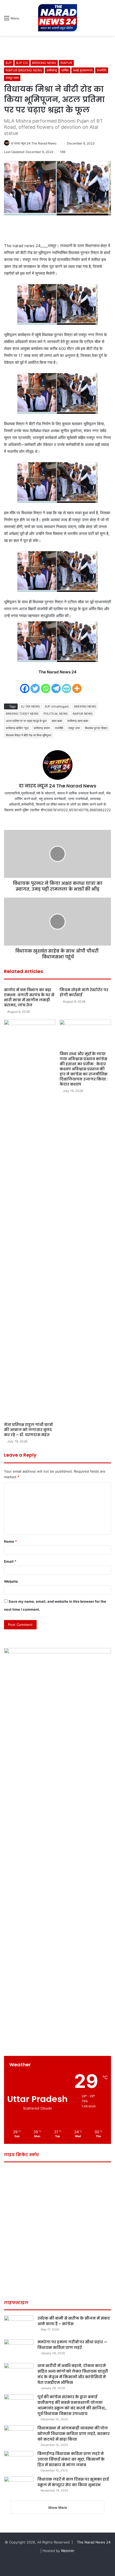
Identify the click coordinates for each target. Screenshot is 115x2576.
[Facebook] (25, 685)
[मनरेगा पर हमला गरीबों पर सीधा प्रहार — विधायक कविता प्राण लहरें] (19, 2349)
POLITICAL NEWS (56, 714)
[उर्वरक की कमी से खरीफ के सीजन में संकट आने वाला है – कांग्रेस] (19, 2326)
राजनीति (102, 70)
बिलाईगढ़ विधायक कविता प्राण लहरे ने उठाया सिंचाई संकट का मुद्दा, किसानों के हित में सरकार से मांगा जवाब (71, 2459)
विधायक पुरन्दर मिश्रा (96, 728)
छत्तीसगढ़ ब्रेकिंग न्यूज (17, 728)
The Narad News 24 (94, 2542)
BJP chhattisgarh (57, 706)
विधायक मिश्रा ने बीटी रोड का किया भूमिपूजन (28, 735)
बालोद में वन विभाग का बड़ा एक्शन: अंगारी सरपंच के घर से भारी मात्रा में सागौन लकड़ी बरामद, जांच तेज (29, 997)
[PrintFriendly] (66, 685)
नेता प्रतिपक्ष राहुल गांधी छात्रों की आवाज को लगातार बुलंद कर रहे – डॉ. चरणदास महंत (28, 1430)
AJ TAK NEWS (30, 706)
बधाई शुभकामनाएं (83, 70)
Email (10, 1561)
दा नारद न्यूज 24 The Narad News (34, 143)
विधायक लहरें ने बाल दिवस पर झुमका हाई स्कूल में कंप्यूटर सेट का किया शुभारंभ (73, 2482)
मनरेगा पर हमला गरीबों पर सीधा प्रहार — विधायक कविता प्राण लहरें (72, 2345)
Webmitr (68, 2551)
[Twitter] (35, 685)
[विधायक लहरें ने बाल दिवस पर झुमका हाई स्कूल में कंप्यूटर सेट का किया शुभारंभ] (19, 2487)
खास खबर (57, 721)
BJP (9, 63)
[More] (77, 685)
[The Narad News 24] (57, 18)
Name (10, 1541)
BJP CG (22, 63)
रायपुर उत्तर (12, 78)
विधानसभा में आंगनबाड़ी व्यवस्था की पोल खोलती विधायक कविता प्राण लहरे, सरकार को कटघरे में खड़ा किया (74, 2434)
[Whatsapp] (46, 685)
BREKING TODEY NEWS (22, 714)
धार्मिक (65, 70)
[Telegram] (56, 685)
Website (11, 1581)
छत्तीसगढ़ (52, 70)
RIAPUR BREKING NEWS (24, 70)
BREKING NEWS (44, 63)
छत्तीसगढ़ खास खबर (78, 721)
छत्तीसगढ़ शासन (42, 728)
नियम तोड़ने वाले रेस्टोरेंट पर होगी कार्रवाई (84, 992)
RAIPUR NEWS (83, 714)
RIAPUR (66, 63)
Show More (58, 2507)
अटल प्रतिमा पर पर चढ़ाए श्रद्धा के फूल (26, 721)
